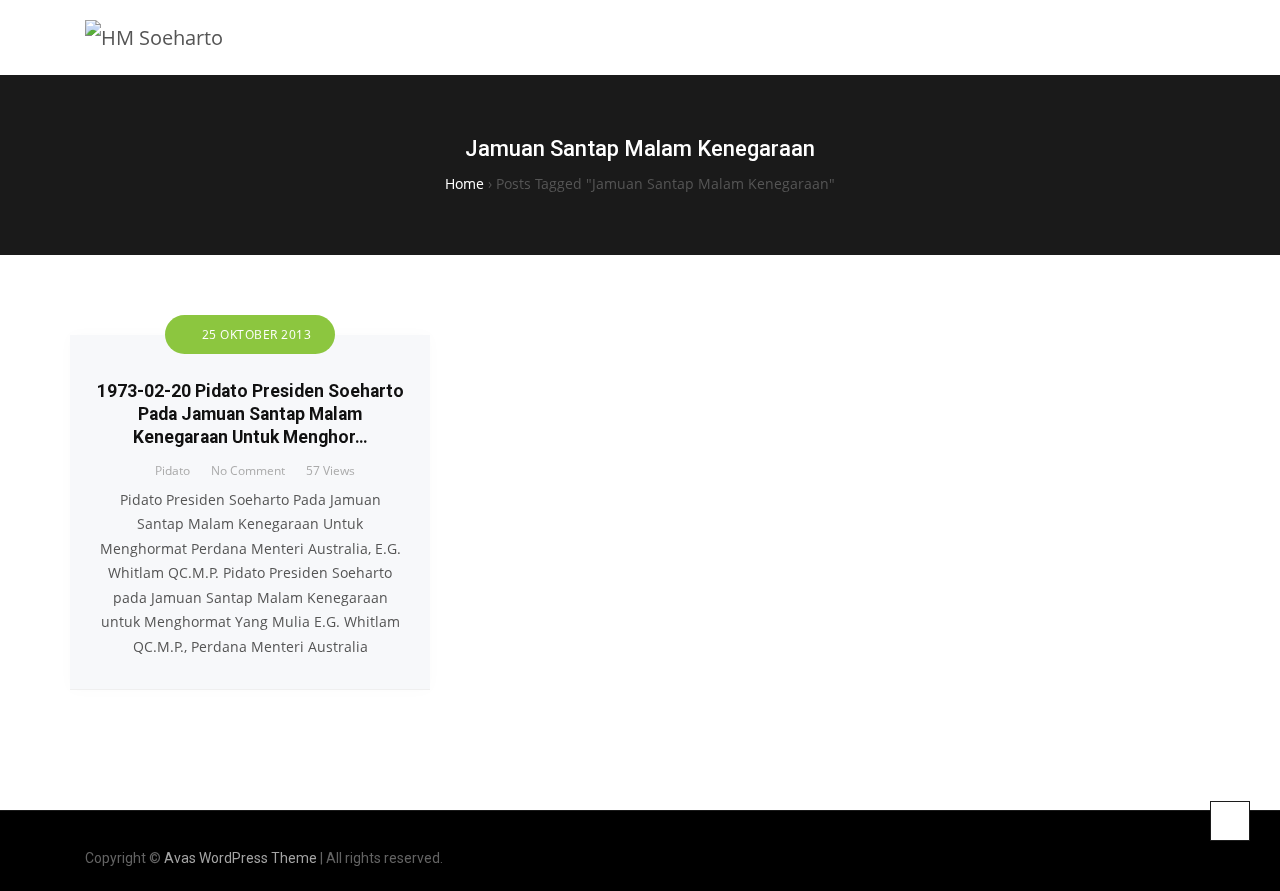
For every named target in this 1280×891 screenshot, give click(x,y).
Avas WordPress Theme (240, 858)
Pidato (172, 470)
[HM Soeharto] (154, 37)
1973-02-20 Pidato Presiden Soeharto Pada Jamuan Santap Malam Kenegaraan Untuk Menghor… (250, 414)
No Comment (248, 470)
